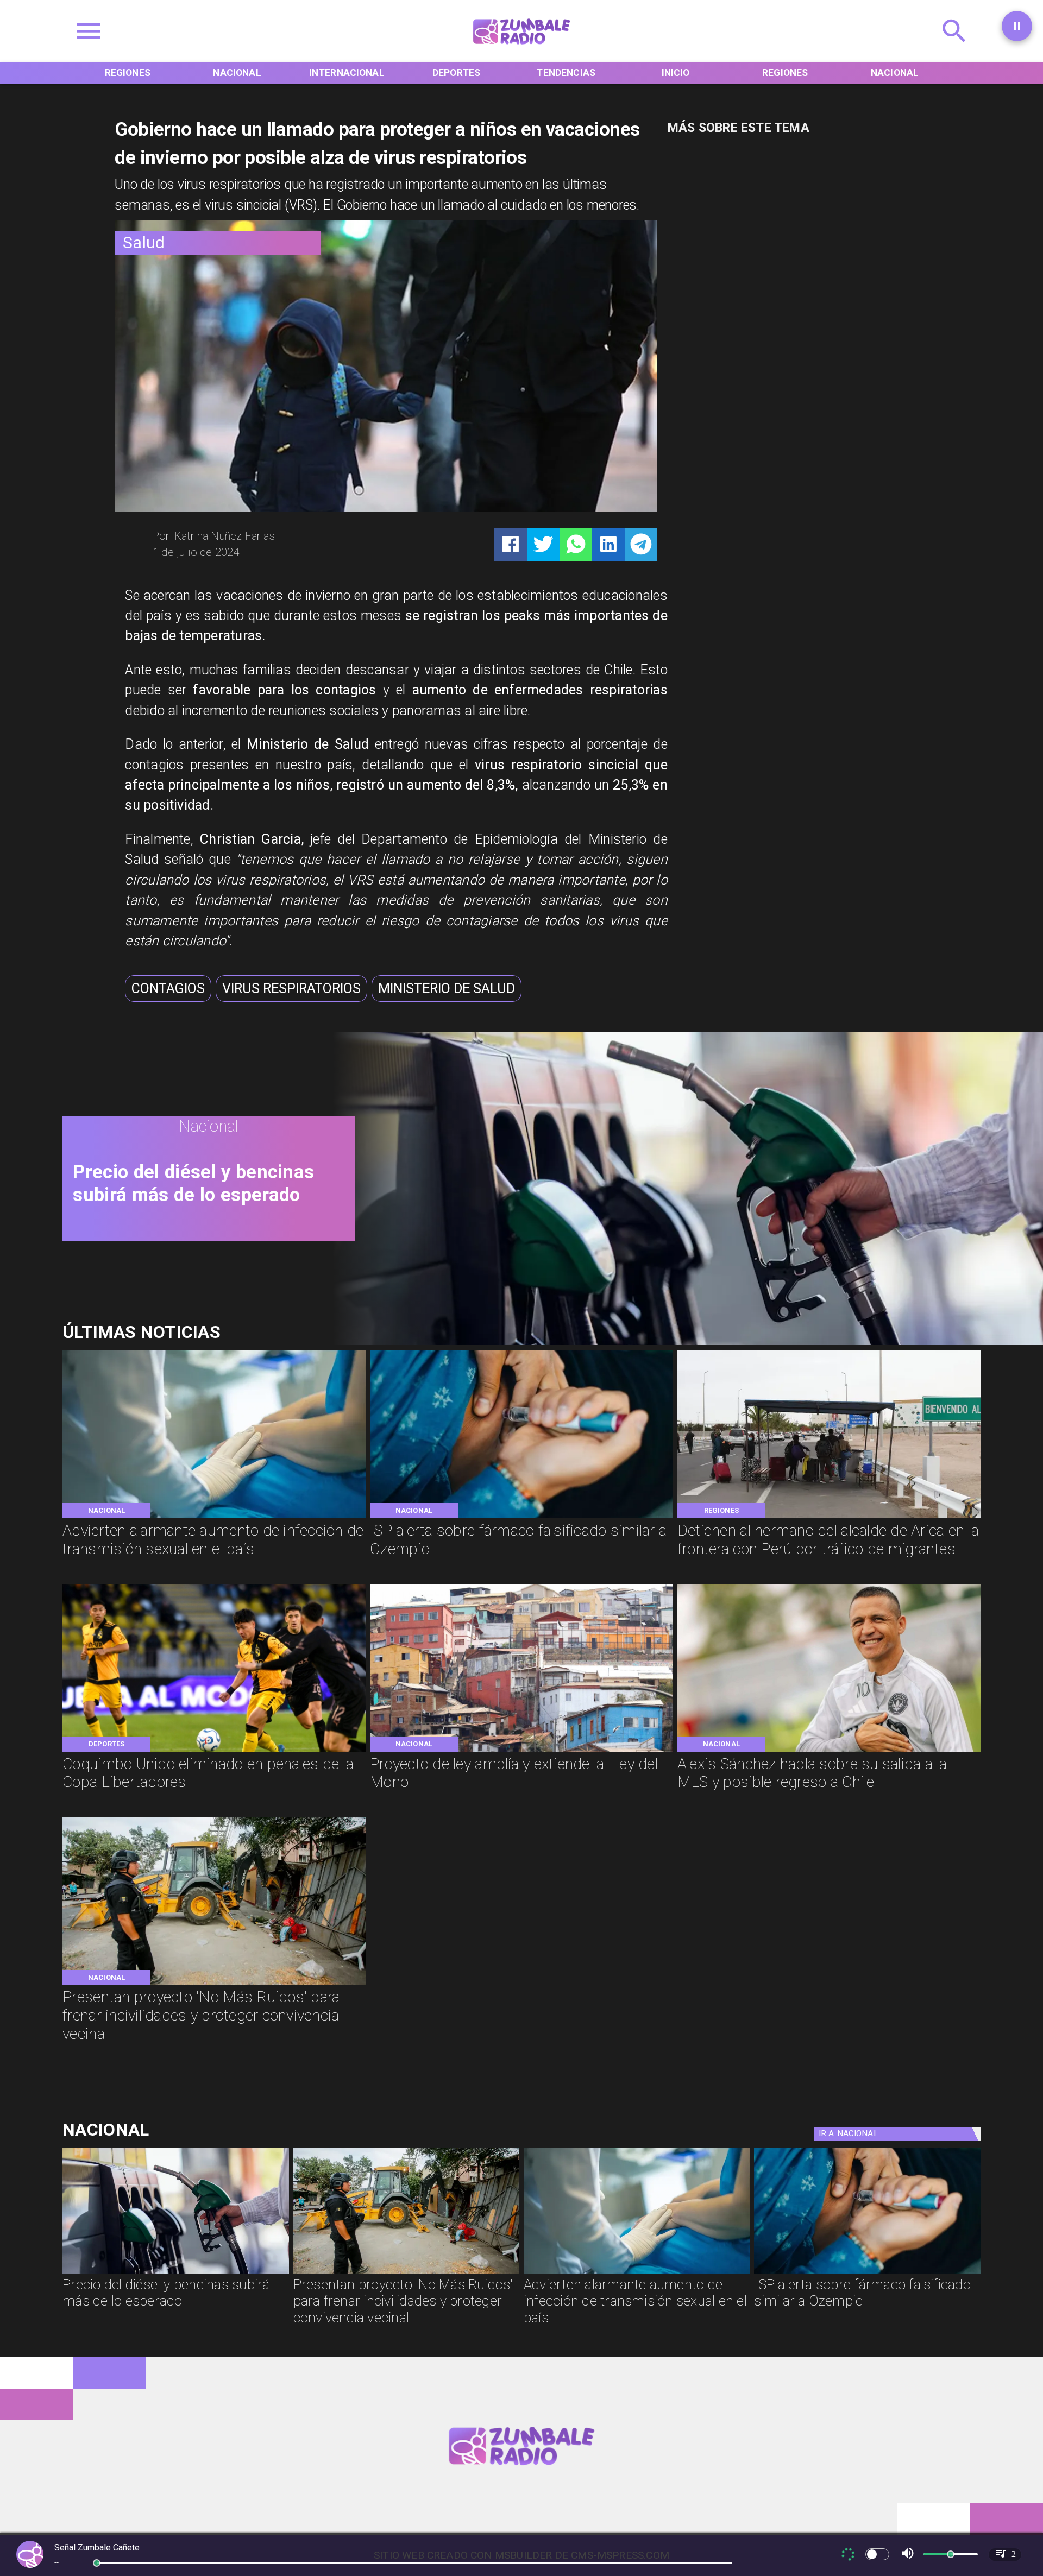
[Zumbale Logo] (521, 49)
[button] (168, 989)
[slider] (97, 2563)
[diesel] (175, 2273)
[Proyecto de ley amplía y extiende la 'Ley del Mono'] (521, 1751)
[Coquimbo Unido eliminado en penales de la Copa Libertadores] (214, 1751)
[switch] (877, 2554)
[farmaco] (521, 1517)
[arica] (829, 1517)
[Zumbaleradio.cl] (954, 49)
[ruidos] (214, 1984)
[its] (214, 1517)
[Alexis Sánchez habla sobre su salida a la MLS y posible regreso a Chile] (829, 1751)
